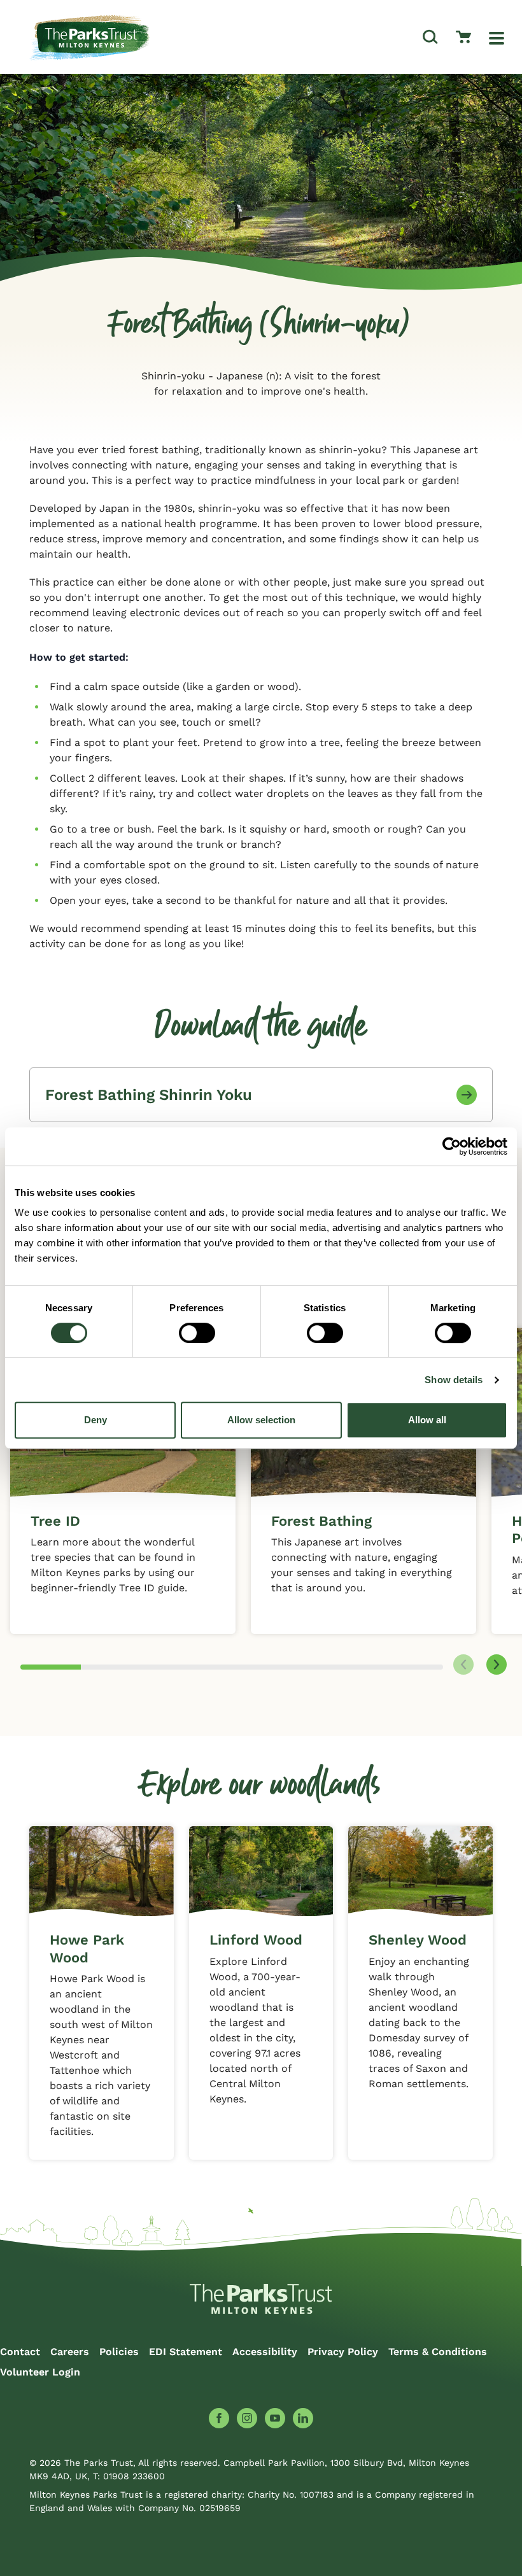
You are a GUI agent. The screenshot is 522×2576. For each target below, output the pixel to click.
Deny (95, 1420)
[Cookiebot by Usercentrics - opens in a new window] (452, 1146)
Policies (119, 2352)
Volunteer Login (40, 2372)
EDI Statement (186, 2352)
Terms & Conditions (438, 2352)
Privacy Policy (343, 2352)
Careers (70, 2352)
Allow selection (261, 1420)
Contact (20, 2352)
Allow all (427, 1420)
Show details (454, 1380)
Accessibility (265, 2352)
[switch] (197, 1333)
